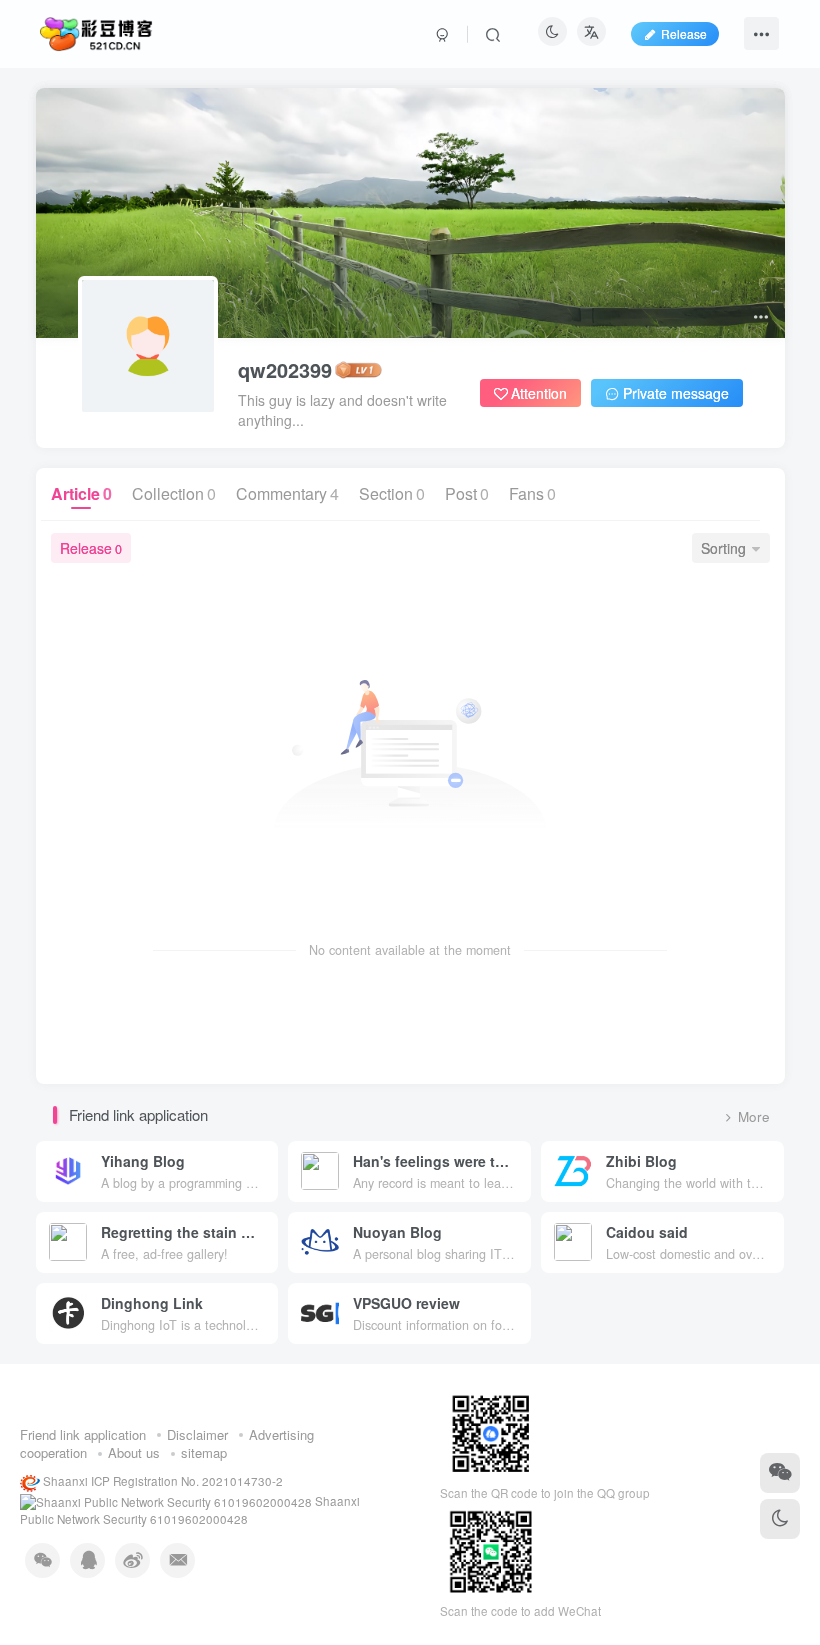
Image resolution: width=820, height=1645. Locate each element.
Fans (532, 493)
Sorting (723, 548)
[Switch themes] (780, 1519)
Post (467, 493)
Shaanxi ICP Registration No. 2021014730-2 (161, 1481)
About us (134, 1452)
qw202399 (285, 370)
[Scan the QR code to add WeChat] (780, 1473)
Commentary (287, 493)
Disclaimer (197, 1434)
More (753, 1116)
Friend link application (83, 1434)
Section (392, 493)
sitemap (204, 1452)
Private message (676, 393)
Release (91, 548)
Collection (174, 493)
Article (81, 493)
